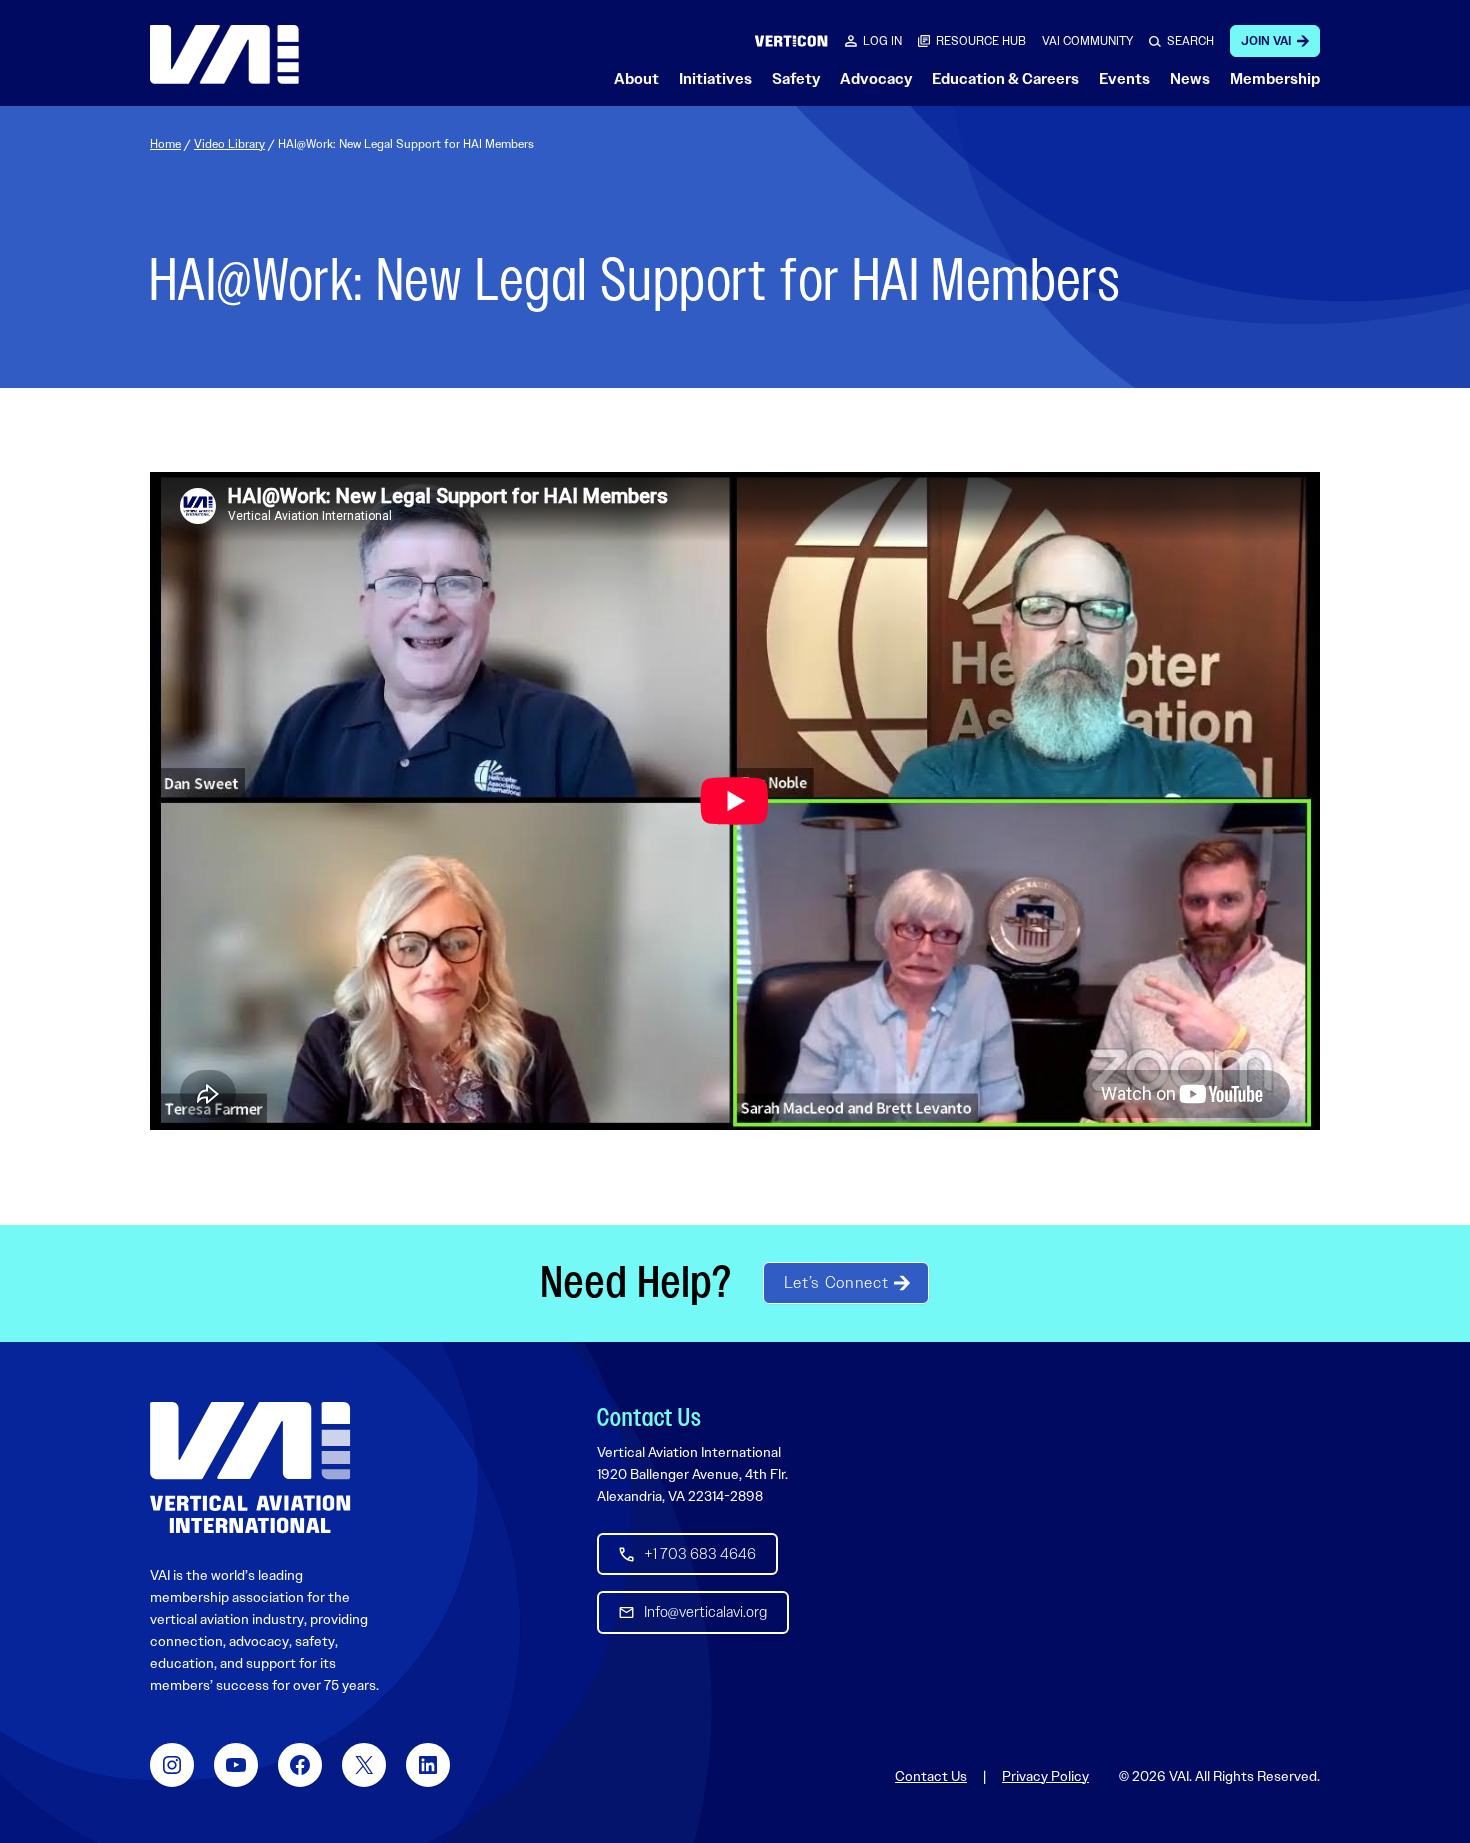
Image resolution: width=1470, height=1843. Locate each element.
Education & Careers (1005, 79)
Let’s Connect (836, 1282)
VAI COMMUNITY (1087, 41)
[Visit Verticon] (791, 40)
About (636, 79)
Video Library (229, 144)
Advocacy (876, 79)
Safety (796, 79)
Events (1124, 79)
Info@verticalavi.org (705, 1612)
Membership (1275, 79)
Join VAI (1266, 41)
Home (165, 144)
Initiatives (715, 79)
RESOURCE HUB (981, 41)
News (1190, 79)
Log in (882, 41)
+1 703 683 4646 (700, 1554)
